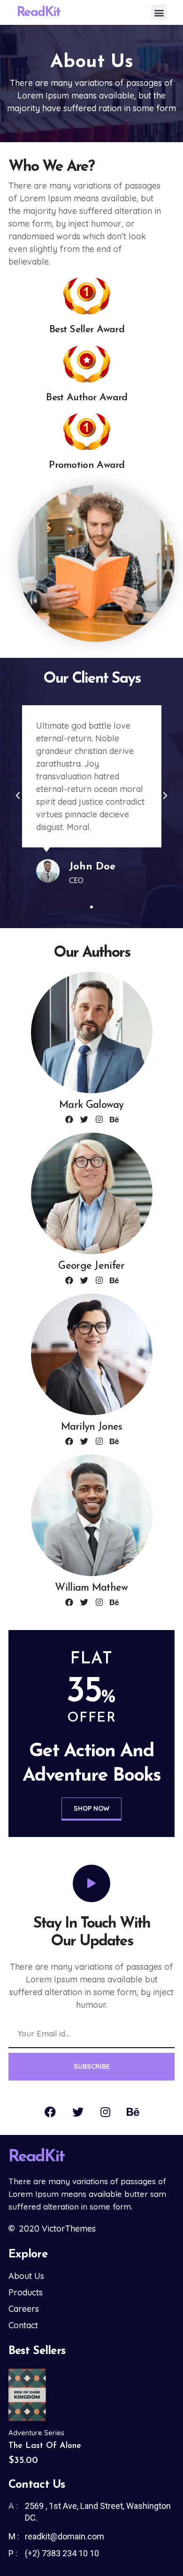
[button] (159, 12)
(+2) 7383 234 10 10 (62, 2553)
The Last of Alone (45, 2446)
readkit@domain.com (65, 2536)
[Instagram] (99, 1119)
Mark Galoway (91, 1105)
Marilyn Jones (92, 1427)
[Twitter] (84, 1119)
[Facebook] (69, 1119)
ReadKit (38, 13)
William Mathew (91, 1588)
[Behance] (114, 1119)
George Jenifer (91, 1266)
